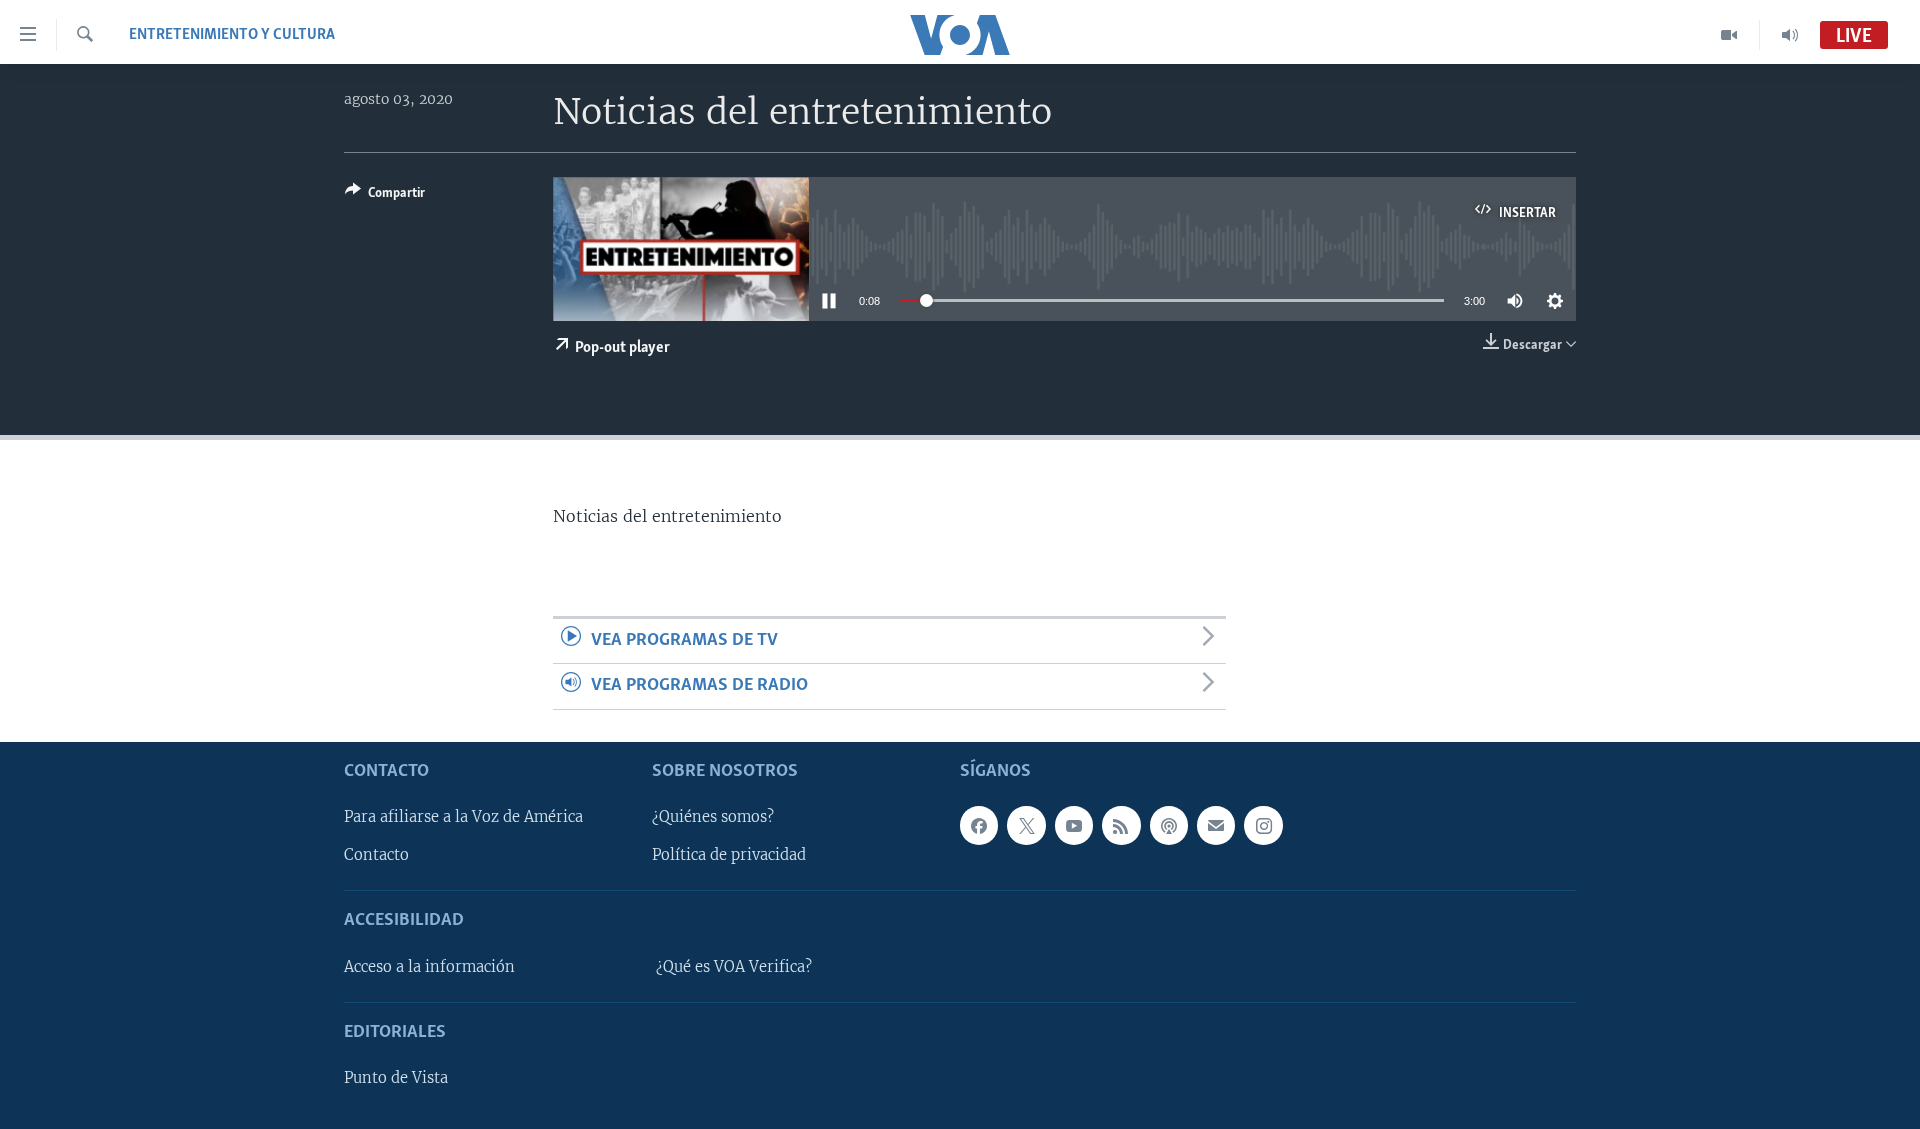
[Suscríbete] (1216, 825)
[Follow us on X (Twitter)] (1026, 825)
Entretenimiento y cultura (232, 35)
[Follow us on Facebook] (979, 825)
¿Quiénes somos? (713, 817)
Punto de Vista (396, 1078)
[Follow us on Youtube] (1074, 825)
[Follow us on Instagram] (1263, 825)
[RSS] (1121, 825)
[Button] (385, 196)
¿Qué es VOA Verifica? (734, 966)
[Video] (1729, 35)
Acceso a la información (429, 966)
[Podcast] (1169, 825)
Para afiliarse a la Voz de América (463, 817)
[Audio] (1790, 35)
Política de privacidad (729, 855)
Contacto (376, 855)
